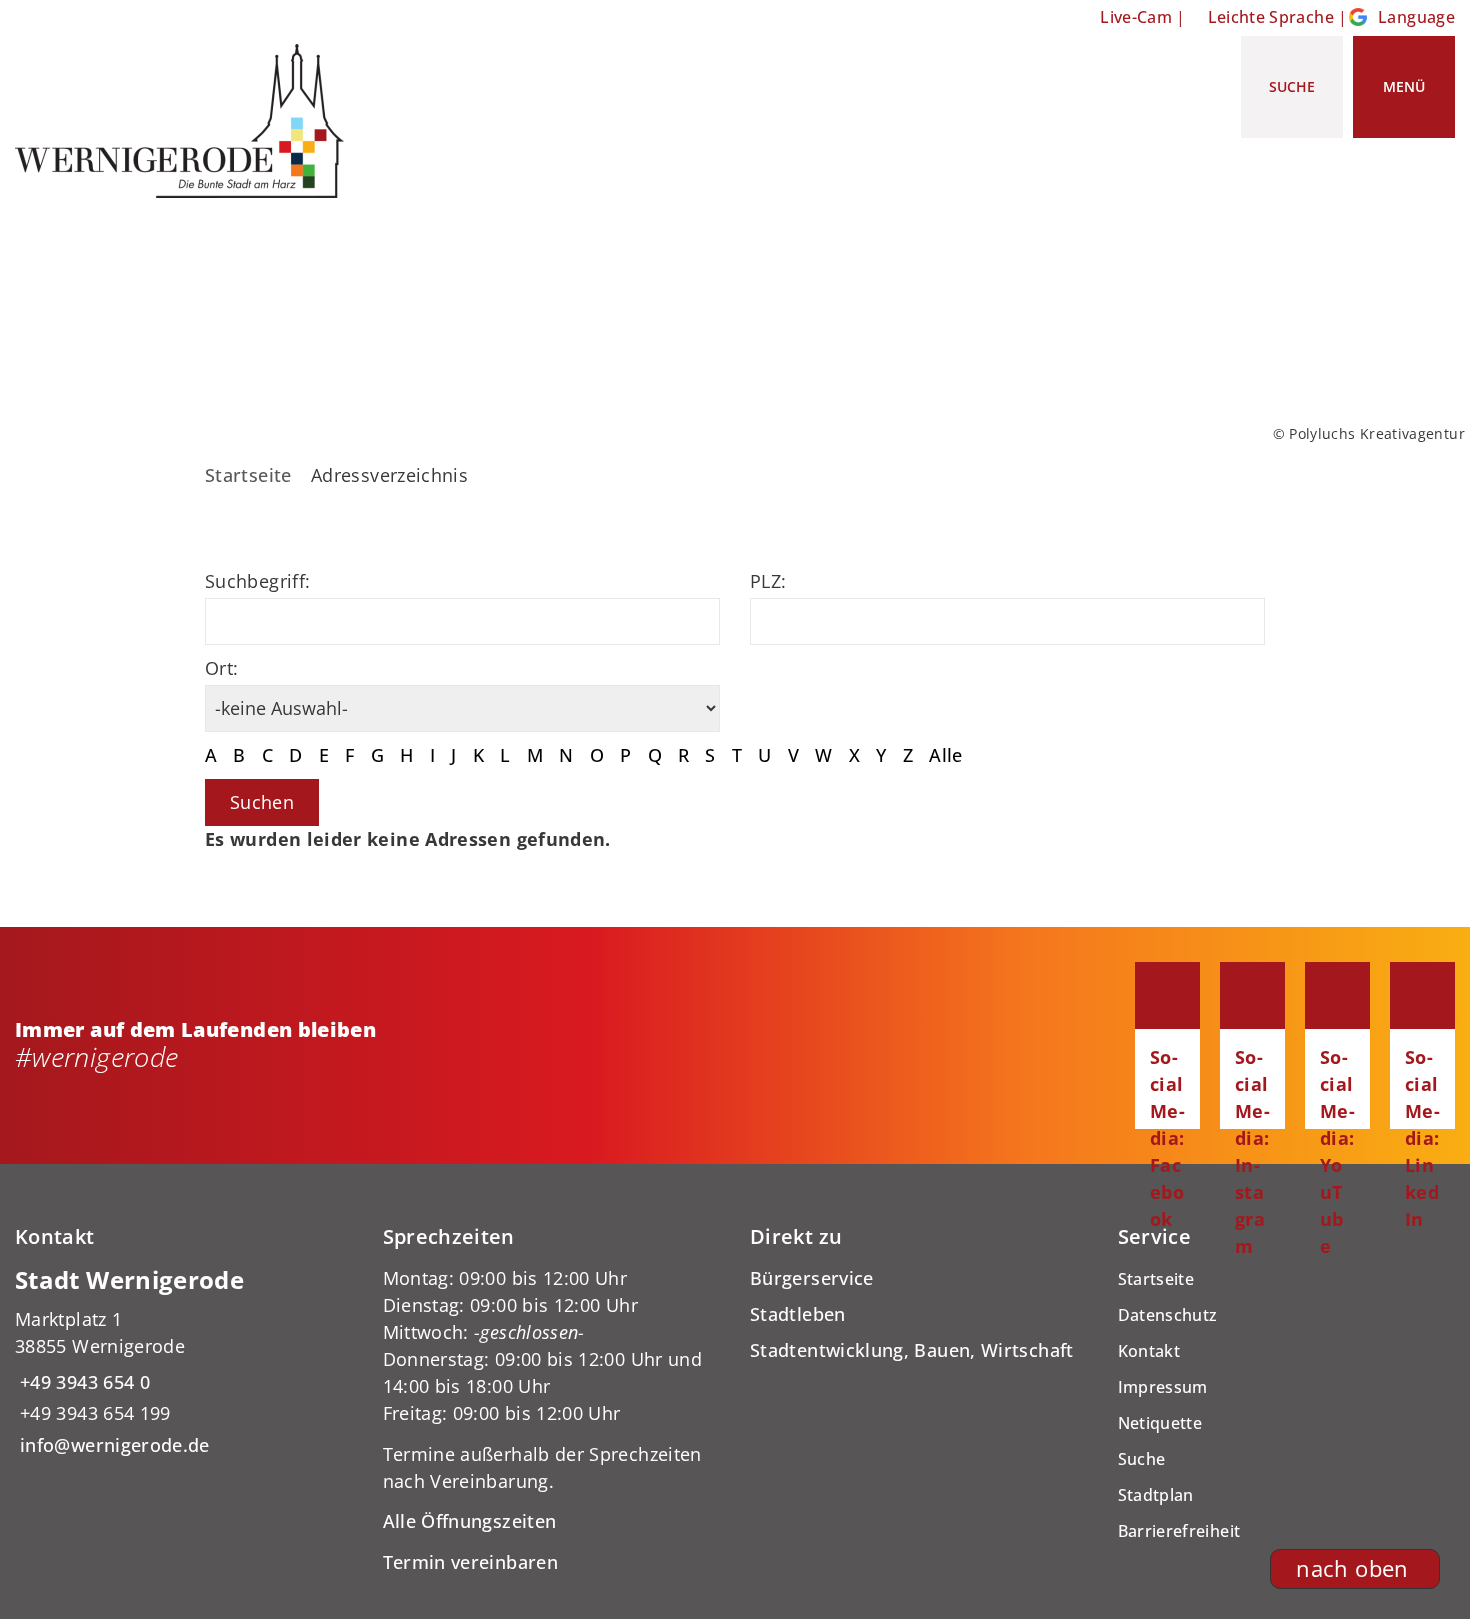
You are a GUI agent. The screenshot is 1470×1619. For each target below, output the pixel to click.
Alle (945, 755)
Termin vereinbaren (470, 1562)
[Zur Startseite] (187, 121)
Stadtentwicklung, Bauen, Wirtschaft (912, 1350)
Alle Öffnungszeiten (470, 1521)
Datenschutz (1168, 1315)
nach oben (1352, 1568)
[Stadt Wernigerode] (184, 1361)
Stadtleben (798, 1314)
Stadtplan (1156, 1495)
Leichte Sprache (1271, 17)
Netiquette (1160, 1423)
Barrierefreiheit (1179, 1531)
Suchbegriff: (257, 581)
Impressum (1163, 1387)
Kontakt (1149, 1351)
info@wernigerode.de (112, 1445)
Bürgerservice (812, 1278)
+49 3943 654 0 (82, 1382)
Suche (1142, 1459)
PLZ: (768, 581)
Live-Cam (1136, 17)
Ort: (221, 668)
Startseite (248, 475)
